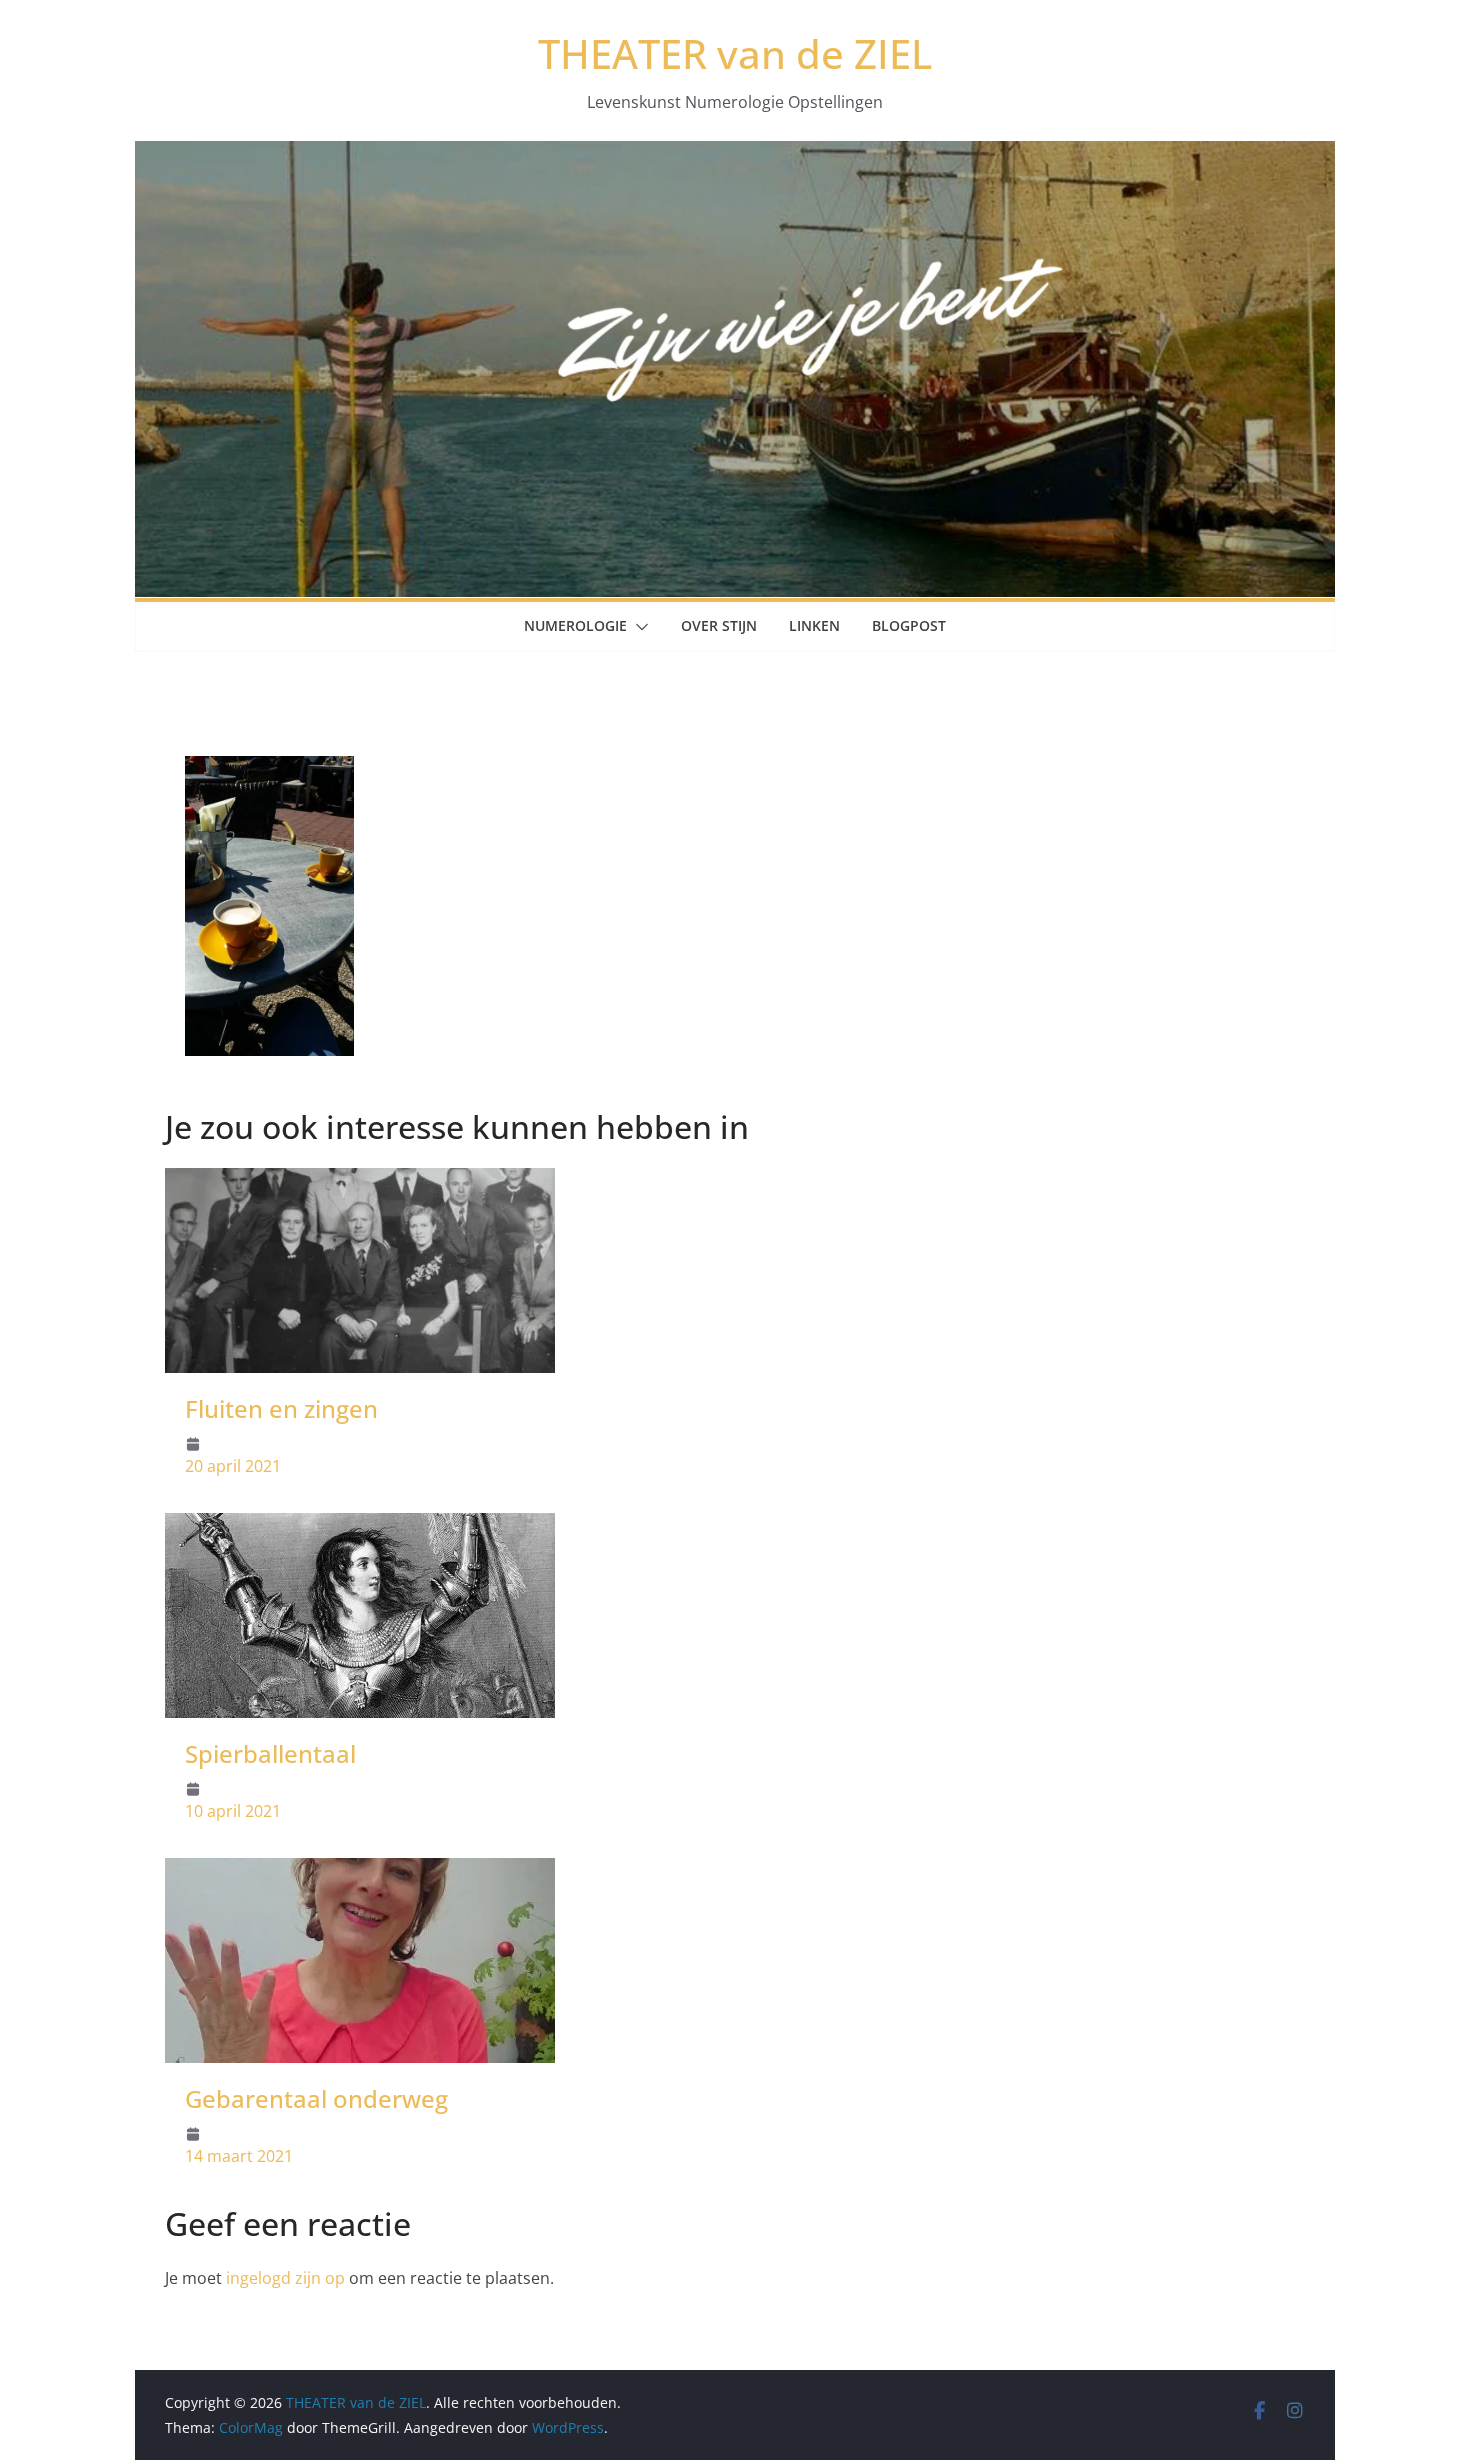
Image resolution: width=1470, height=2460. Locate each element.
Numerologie (575, 625)
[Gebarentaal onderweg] (360, 1872)
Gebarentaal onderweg (316, 2098)
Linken (814, 625)
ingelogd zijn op (285, 2278)
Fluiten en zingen (281, 1408)
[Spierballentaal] (360, 1527)
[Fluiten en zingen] (360, 1182)
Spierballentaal (270, 1753)
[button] (638, 627)
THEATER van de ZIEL (735, 53)
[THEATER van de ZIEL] (735, 155)
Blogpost (909, 625)
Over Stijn (719, 625)
